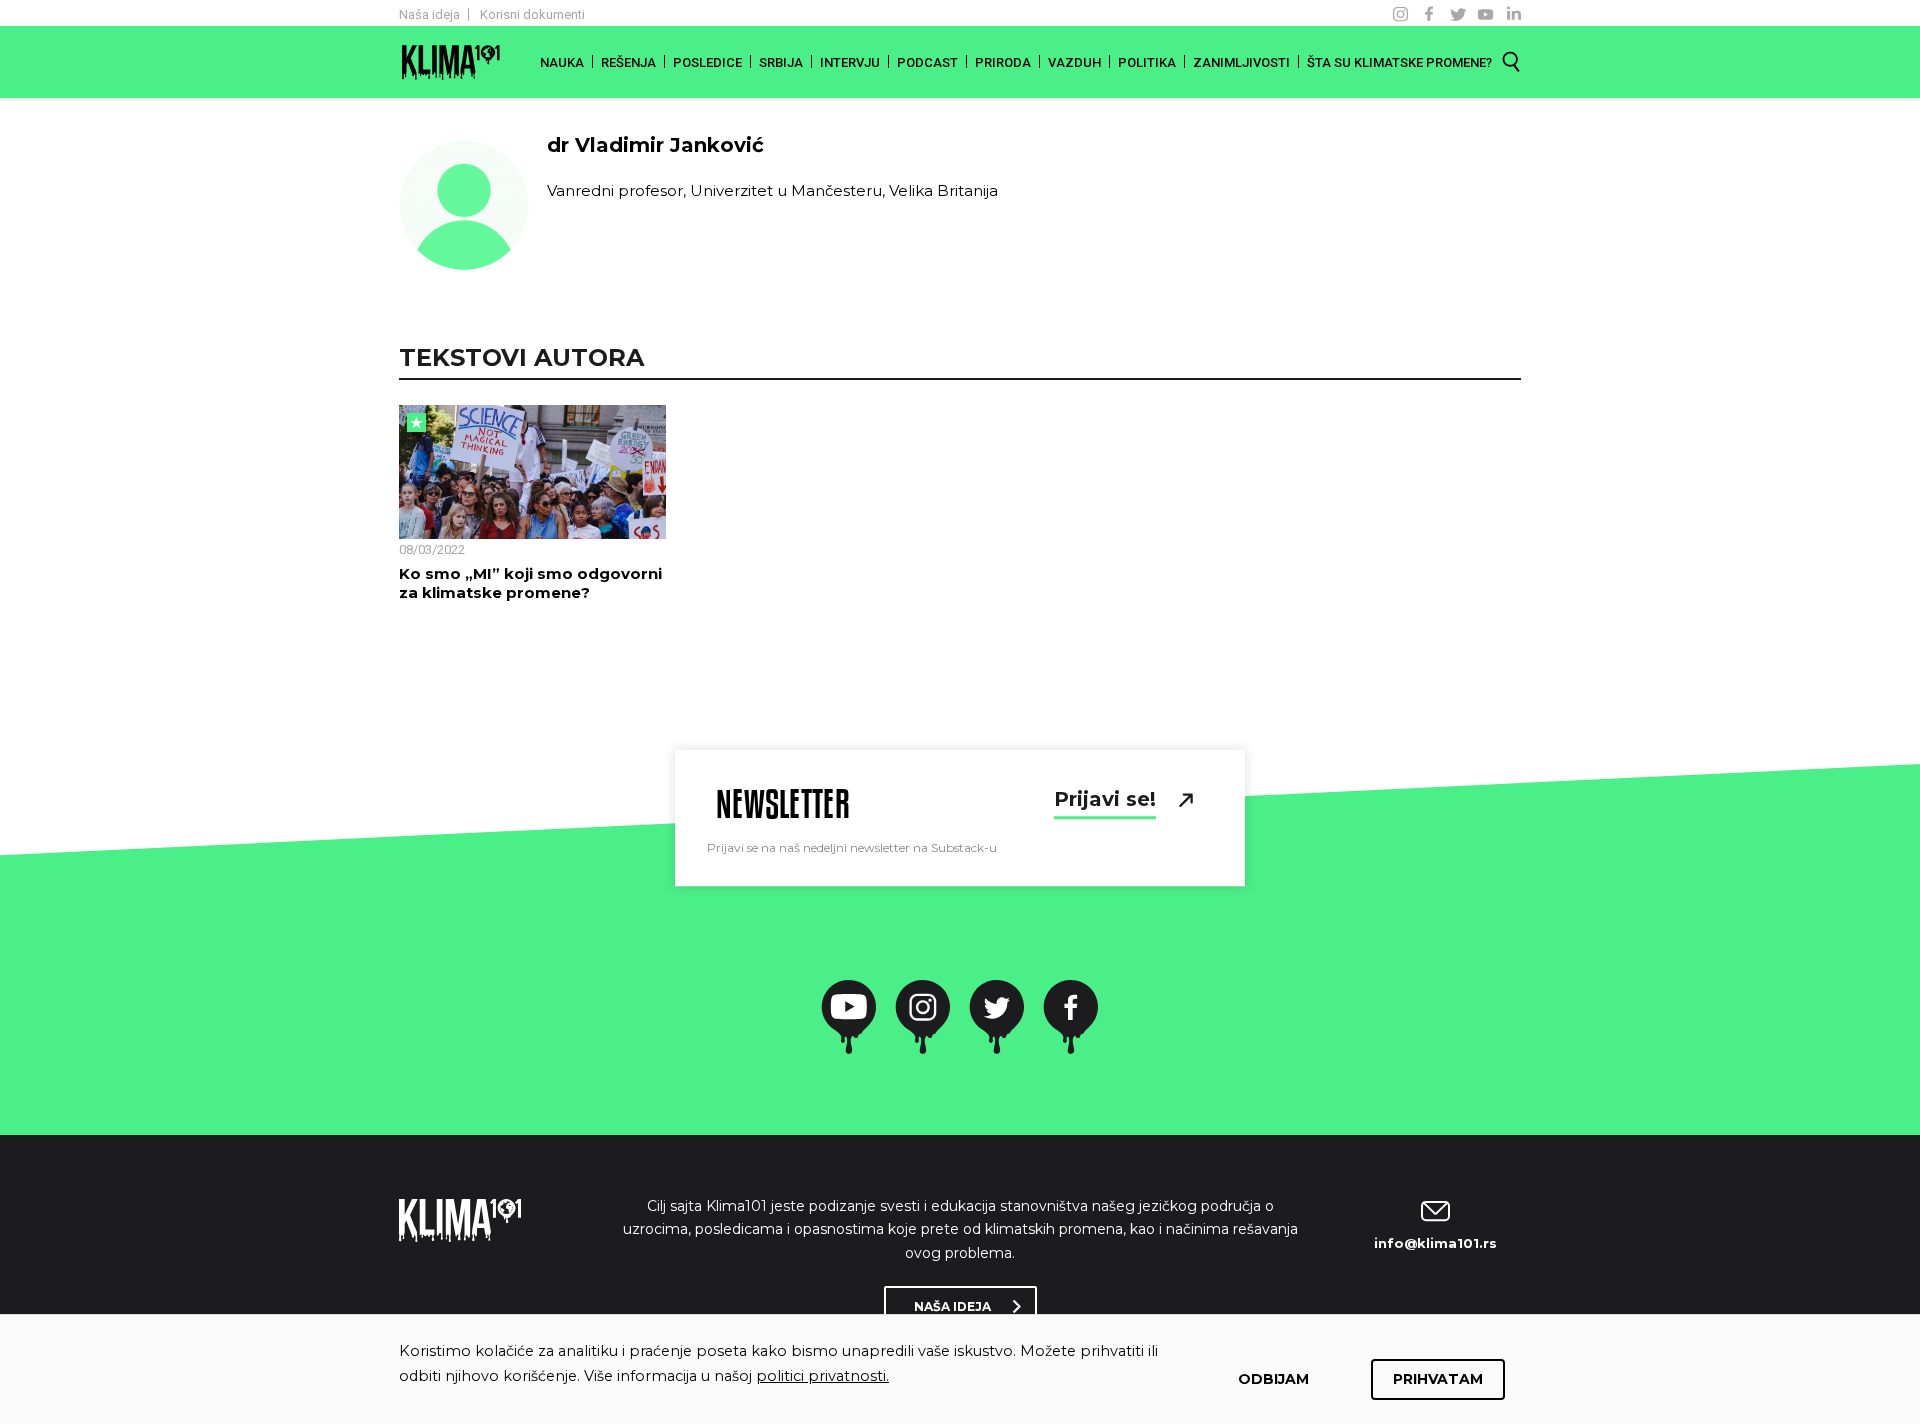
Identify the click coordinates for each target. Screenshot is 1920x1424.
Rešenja (628, 62)
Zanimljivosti (1241, 62)
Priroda (1003, 62)
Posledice (707, 62)
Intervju (850, 62)
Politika (1147, 62)
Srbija (781, 62)
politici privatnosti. (822, 1376)
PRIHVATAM (1438, 1379)
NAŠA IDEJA (952, 1306)
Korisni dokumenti (532, 14)
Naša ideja (429, 14)
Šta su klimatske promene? (1399, 62)
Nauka (562, 62)
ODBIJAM (1273, 1379)
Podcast (927, 62)
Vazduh (1074, 62)
